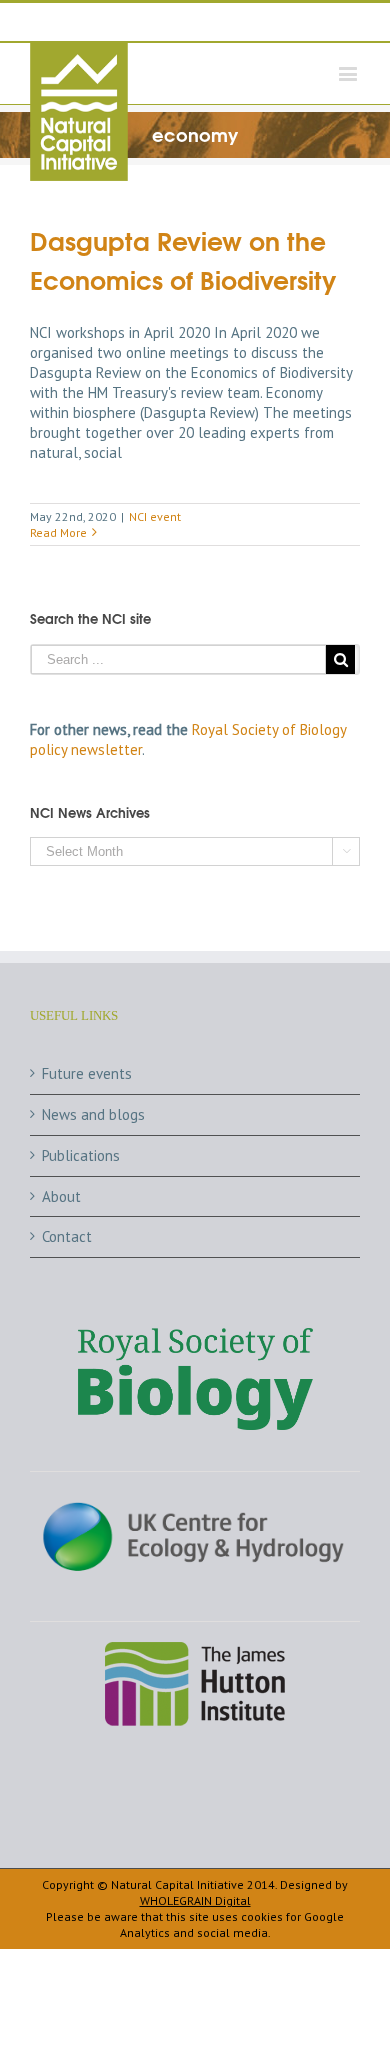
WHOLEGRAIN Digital (195, 1900)
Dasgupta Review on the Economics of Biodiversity (183, 259)
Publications (81, 1155)
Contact (67, 1236)
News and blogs (93, 1114)
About (61, 1196)
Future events (87, 1073)
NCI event (155, 516)
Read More (58, 532)
